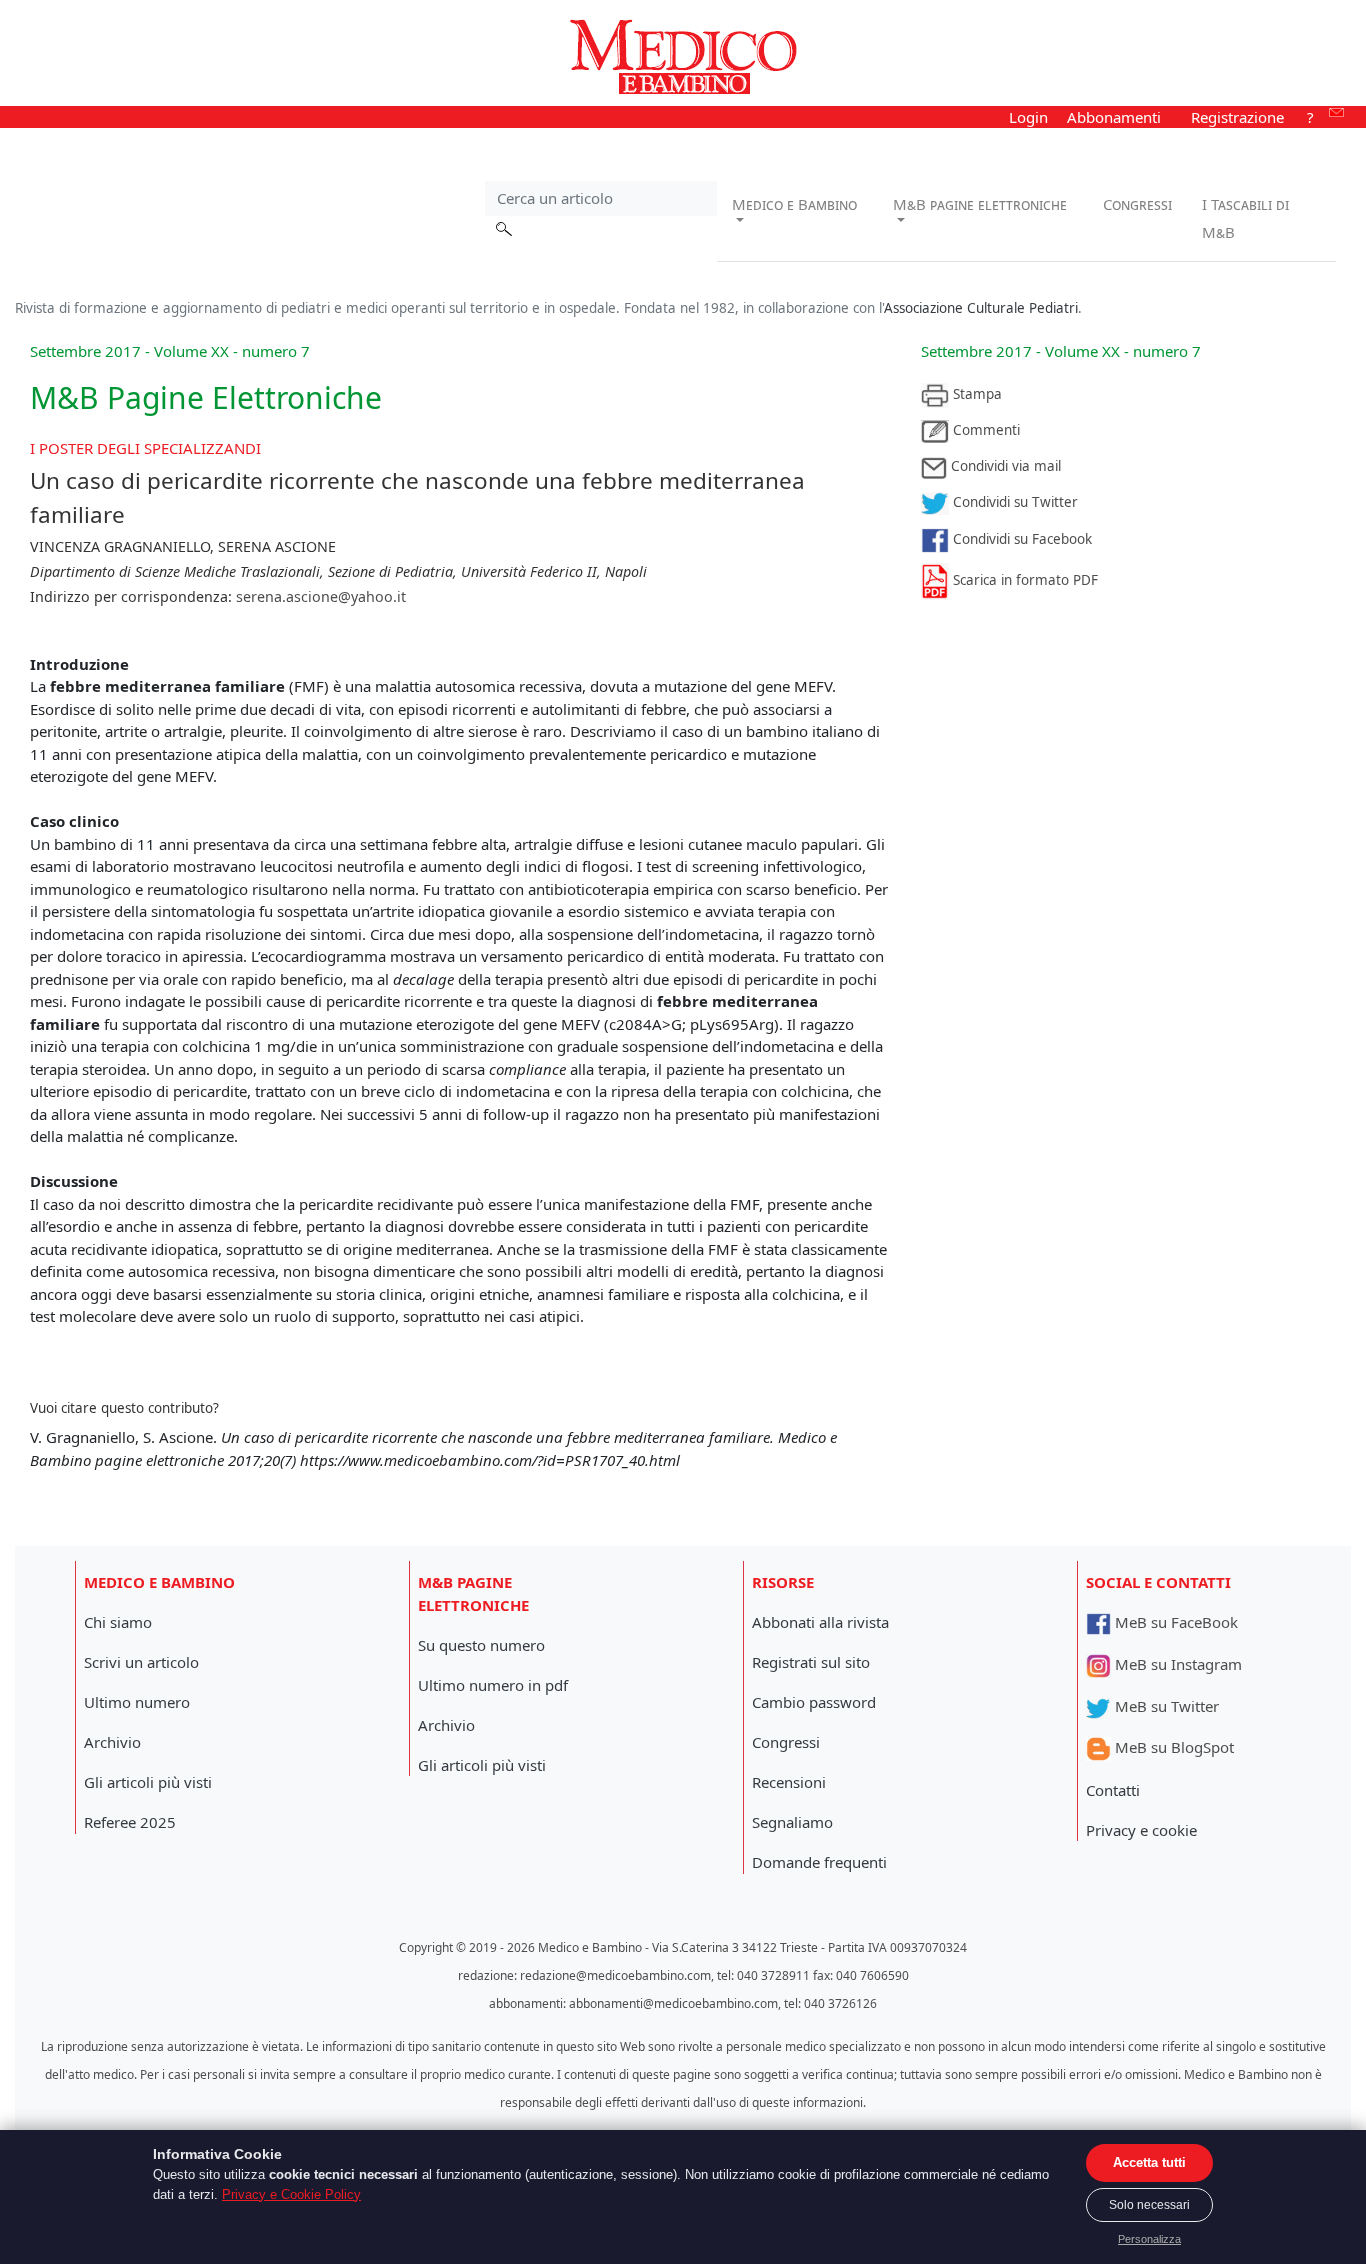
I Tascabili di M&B (1245, 218)
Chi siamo (118, 1622)
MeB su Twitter (1165, 1706)
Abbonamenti (1114, 117)
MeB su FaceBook (1174, 1622)
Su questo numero (481, 1645)
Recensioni (789, 1782)
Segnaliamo (792, 1822)
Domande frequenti (819, 1862)
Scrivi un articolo (141, 1662)
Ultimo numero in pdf (493, 1685)
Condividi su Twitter (1013, 502)
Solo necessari (1149, 2205)
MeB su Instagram (1176, 1664)
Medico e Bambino (794, 204)
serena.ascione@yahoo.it (321, 596)
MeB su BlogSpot (1172, 1747)
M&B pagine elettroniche (980, 204)
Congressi (1137, 204)
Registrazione (1237, 117)
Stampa (975, 394)
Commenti (984, 430)
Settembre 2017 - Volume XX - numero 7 (1061, 351)
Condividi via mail (1004, 466)
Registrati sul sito (811, 1662)
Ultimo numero (137, 1702)
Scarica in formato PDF (1023, 580)
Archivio (112, 1742)
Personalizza (1149, 2239)
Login (1028, 117)
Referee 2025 (130, 1822)
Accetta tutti (1149, 2162)
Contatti (1113, 1790)
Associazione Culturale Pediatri (981, 308)
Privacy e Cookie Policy (291, 2194)
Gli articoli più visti (148, 1782)
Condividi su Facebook (1020, 539)
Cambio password (814, 1702)
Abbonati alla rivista (820, 1622)
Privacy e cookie (1141, 1830)
